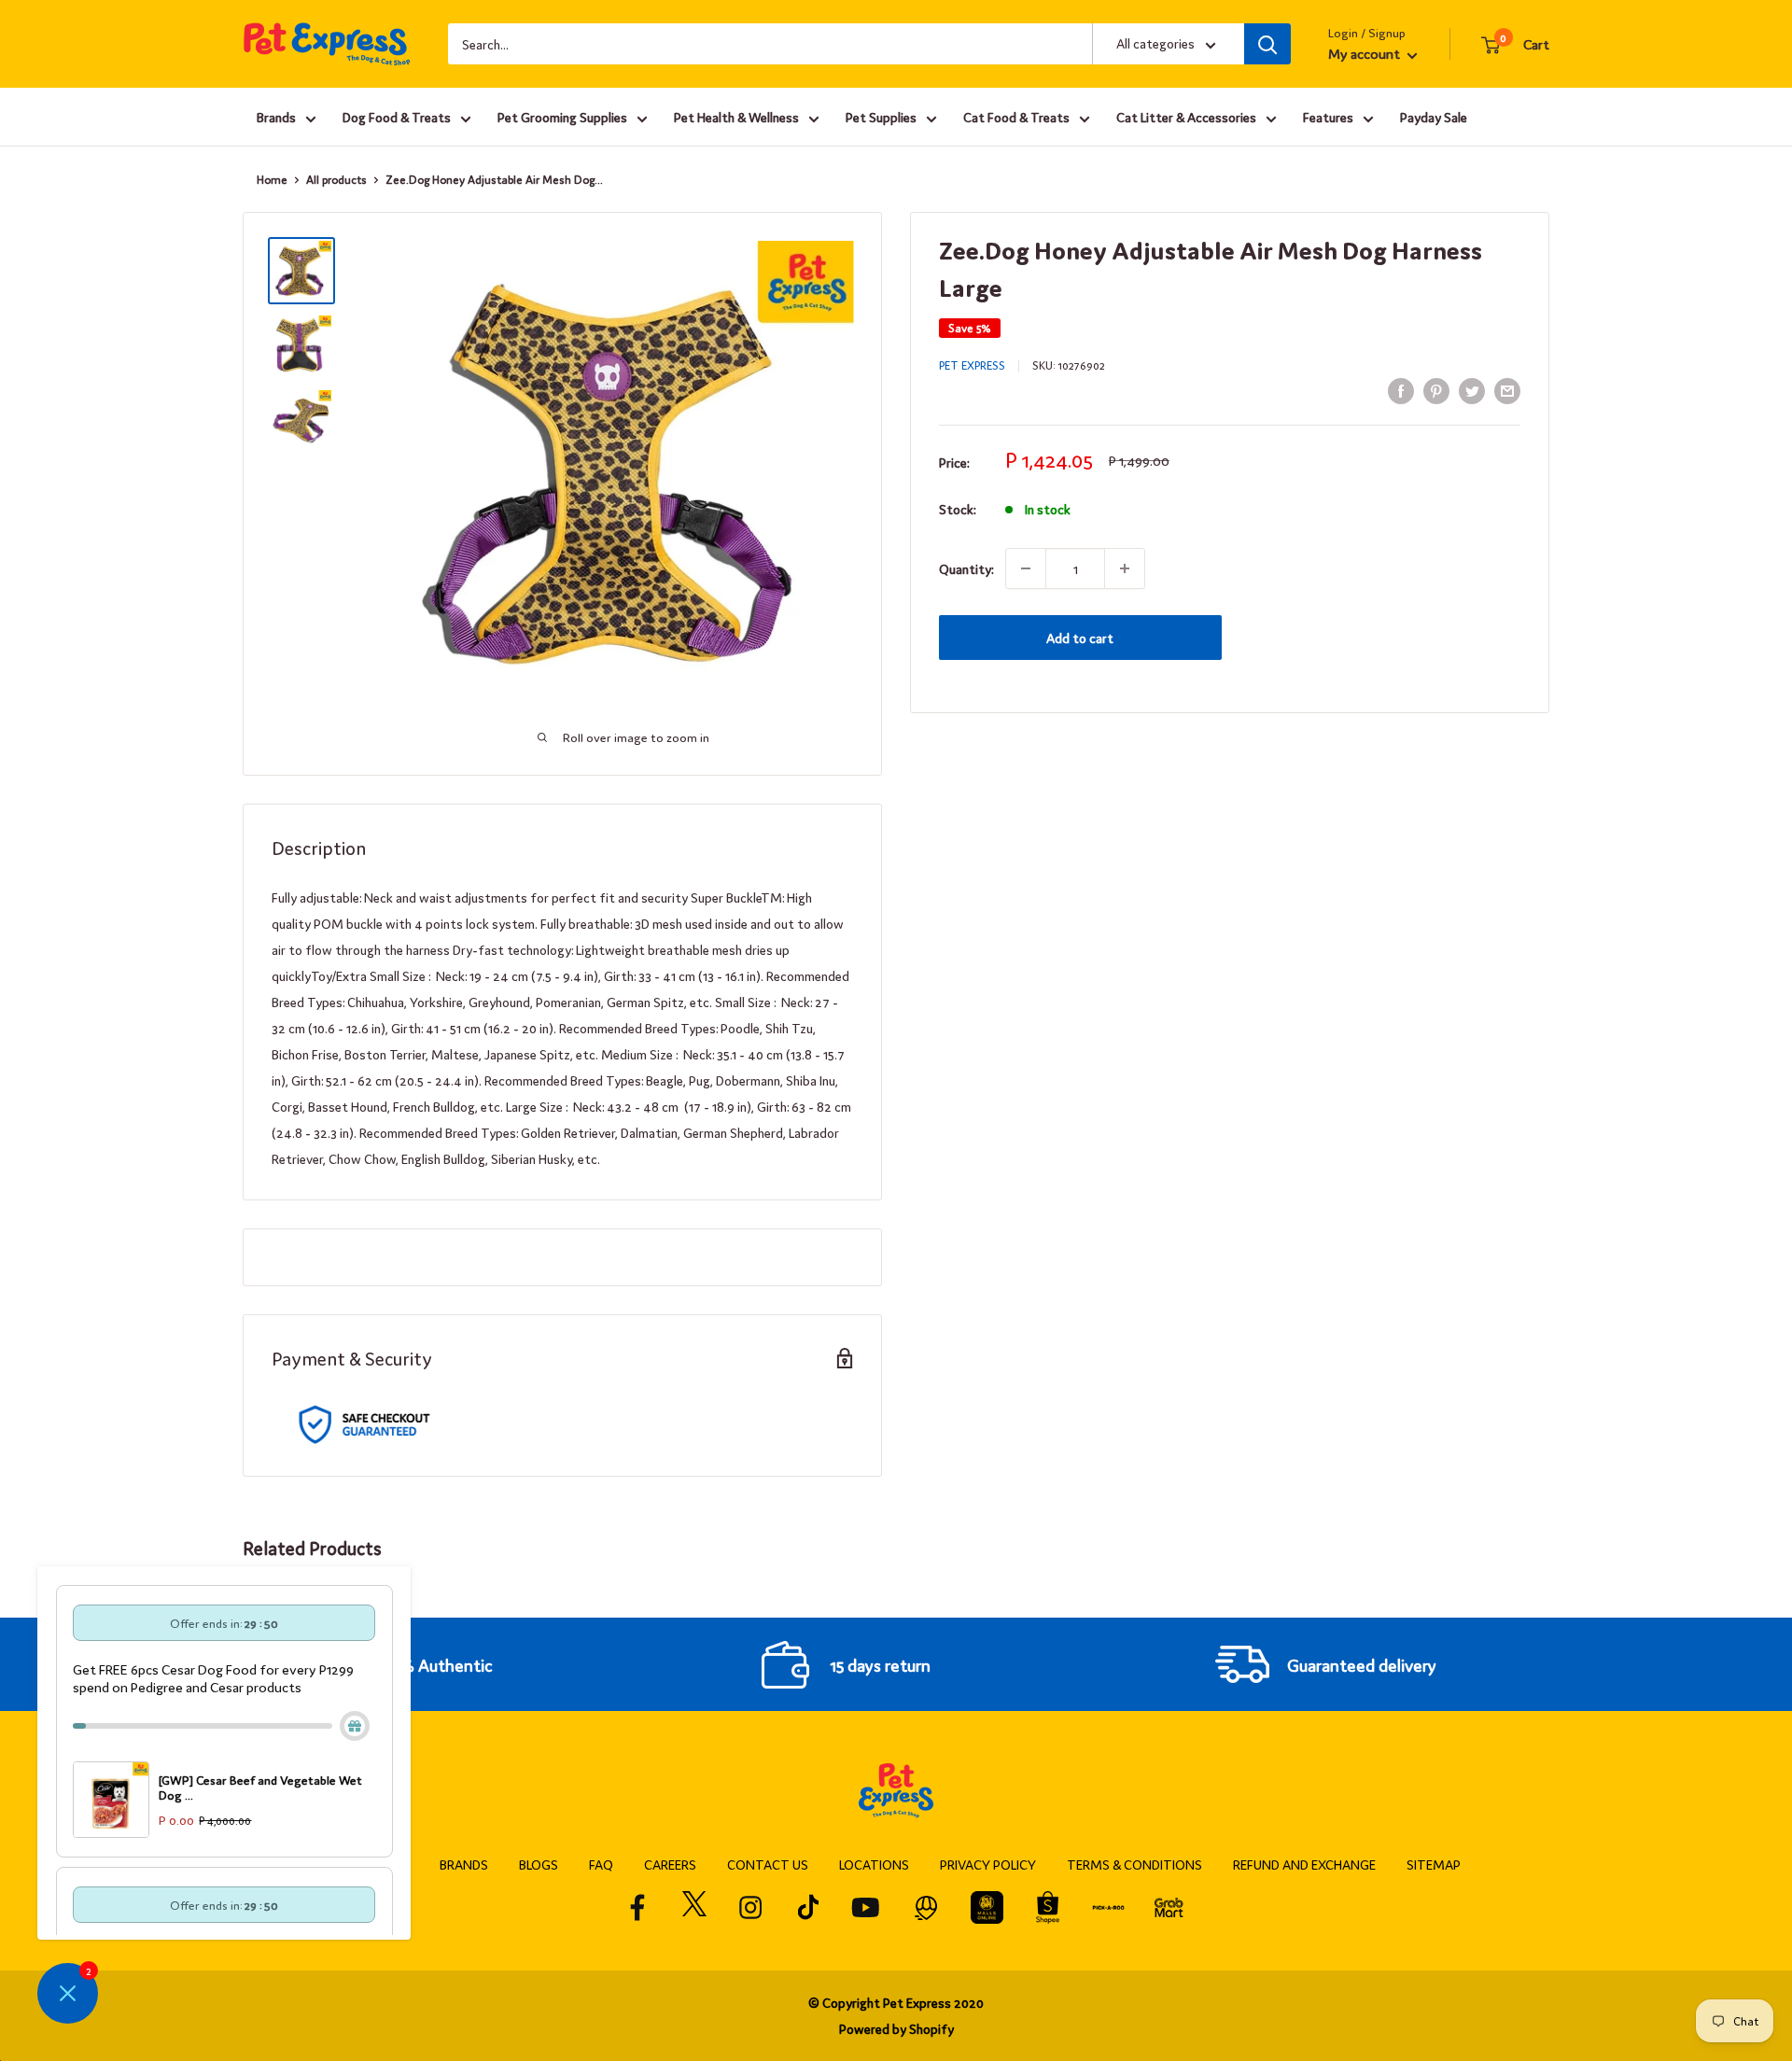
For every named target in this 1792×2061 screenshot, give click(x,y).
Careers (670, 1864)
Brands (276, 117)
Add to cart (1080, 638)
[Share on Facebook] (1401, 390)
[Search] (1267, 44)
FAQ (601, 1864)
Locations (874, 1864)
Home (272, 179)
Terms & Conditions (1134, 1864)
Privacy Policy (988, 1864)
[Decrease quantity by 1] (1026, 568)
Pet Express (972, 365)
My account (1365, 53)
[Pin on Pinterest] (1436, 390)
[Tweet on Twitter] (1472, 390)
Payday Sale (1434, 117)
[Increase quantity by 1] (1125, 568)
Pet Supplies (881, 117)
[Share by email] (1507, 390)
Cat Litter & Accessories (1186, 117)
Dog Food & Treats (397, 117)
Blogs (539, 1864)
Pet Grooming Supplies (562, 117)
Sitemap (1434, 1864)
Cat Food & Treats (1016, 117)
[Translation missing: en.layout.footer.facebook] (638, 1907)
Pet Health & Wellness (736, 117)
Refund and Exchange (1304, 1864)
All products (336, 179)
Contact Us (768, 1864)
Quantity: (966, 568)
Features (1328, 117)
